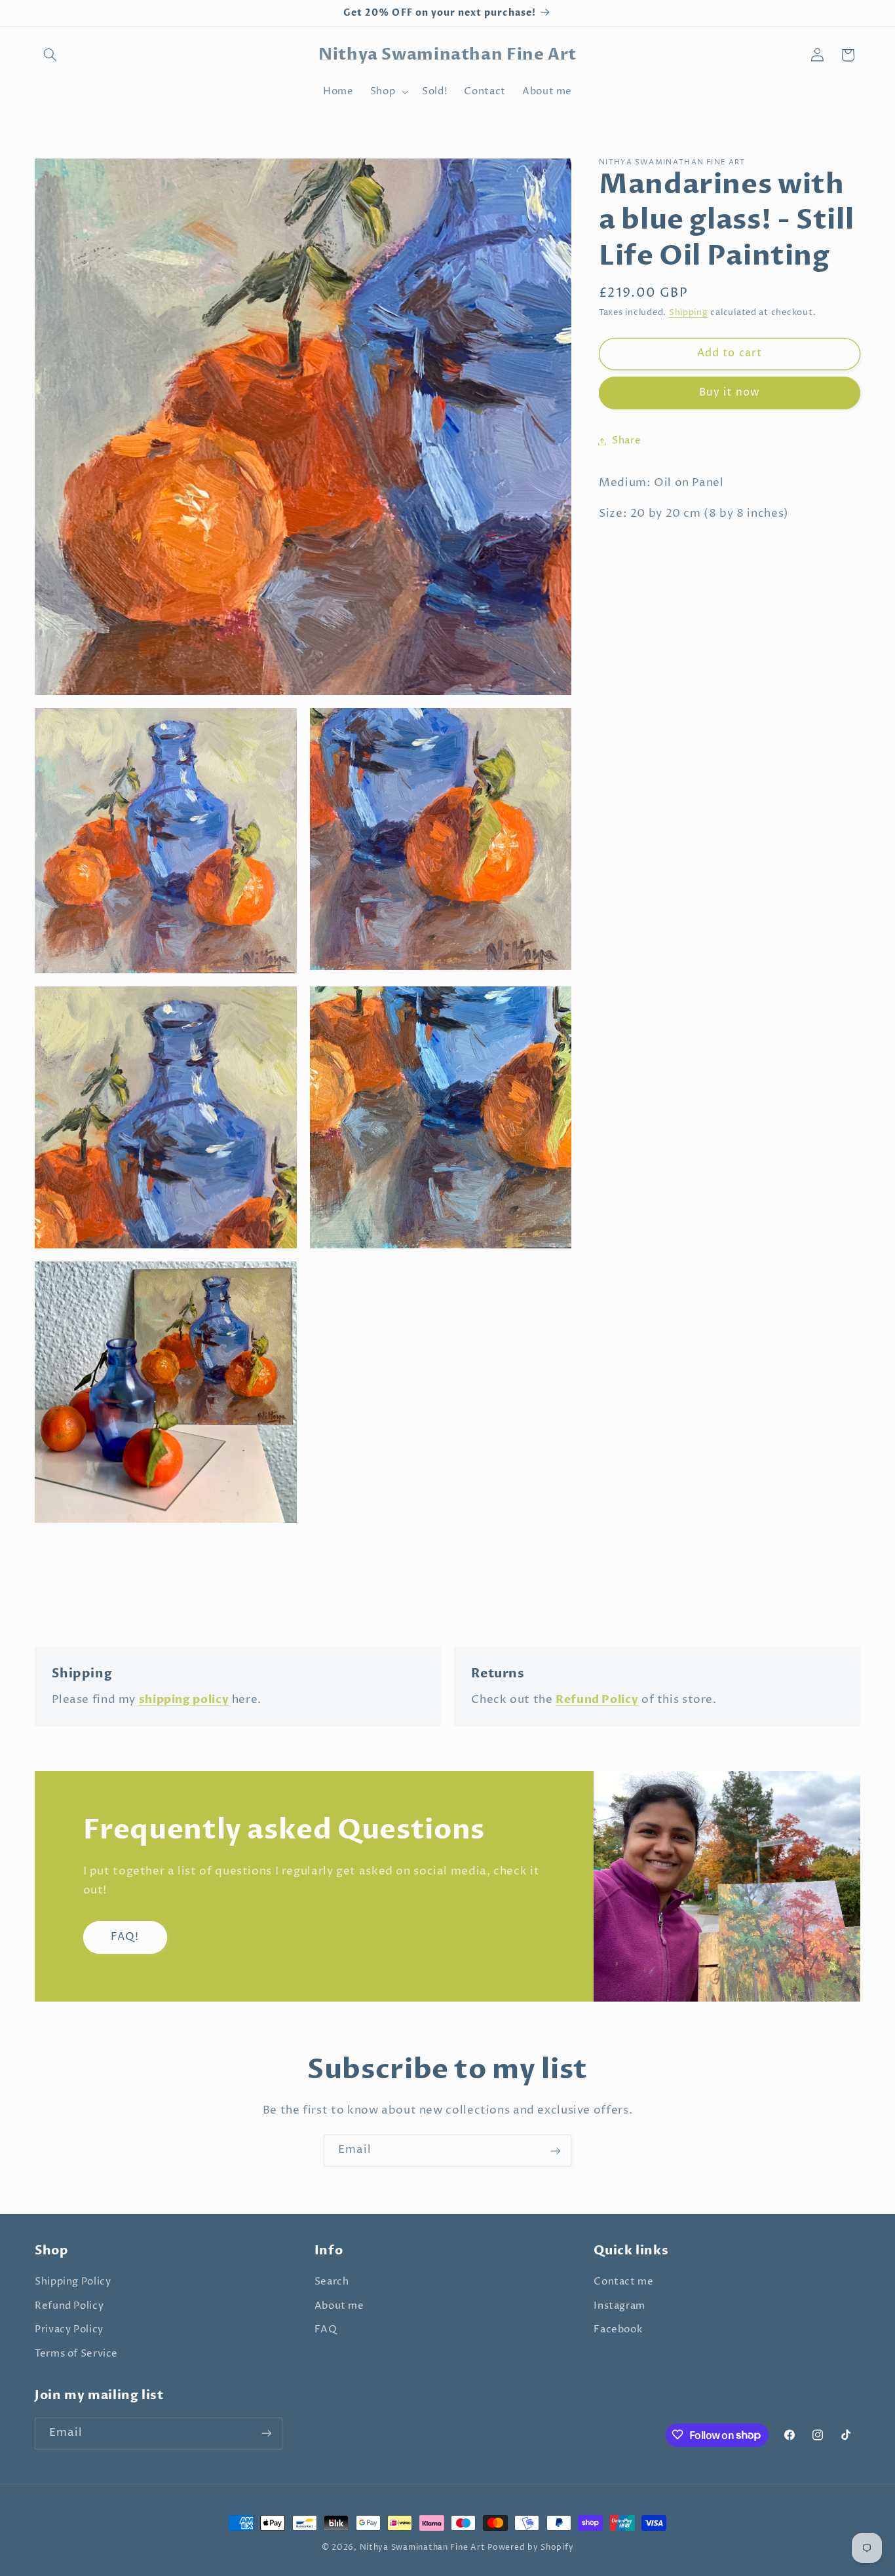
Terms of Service (76, 2354)
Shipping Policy (73, 2283)
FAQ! (125, 1937)
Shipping (689, 313)
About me (339, 2306)
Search (332, 2283)
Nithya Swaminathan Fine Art (423, 2548)
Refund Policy (69, 2306)
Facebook (618, 2330)
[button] (50, 55)
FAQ (326, 2330)
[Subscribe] (556, 2151)
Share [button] (626, 441)
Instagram (619, 2306)
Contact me (623, 2283)
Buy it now (730, 393)
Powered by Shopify (530, 2548)
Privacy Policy (69, 2330)
